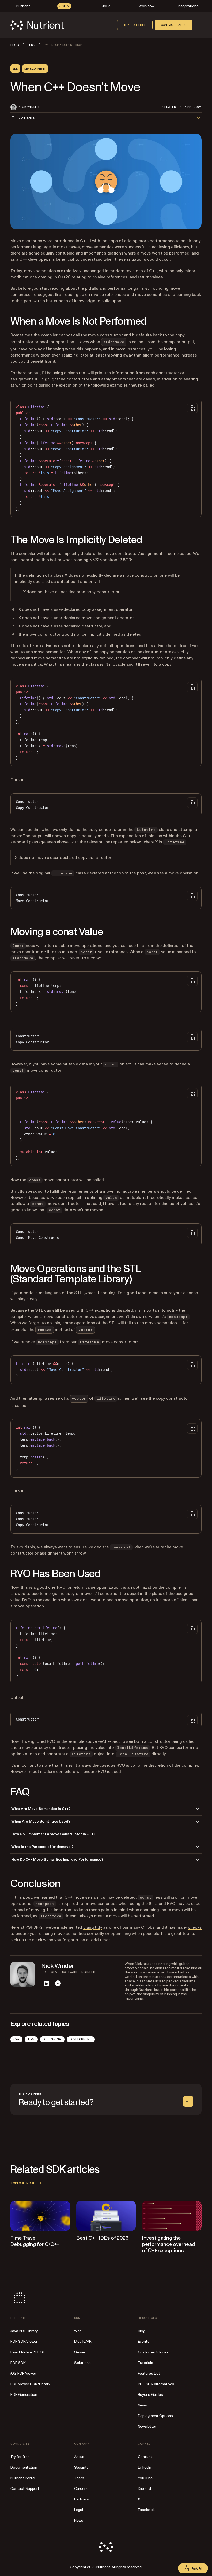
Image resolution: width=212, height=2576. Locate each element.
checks (195, 1927)
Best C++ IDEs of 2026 (102, 2238)
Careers (81, 2489)
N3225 (96, 560)
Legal (79, 2510)
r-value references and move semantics (129, 295)
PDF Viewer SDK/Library (30, 2384)
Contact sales (173, 25)
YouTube (145, 2478)
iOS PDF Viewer (23, 2373)
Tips (31, 2039)
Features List (149, 2373)
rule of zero (30, 646)
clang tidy (93, 1927)
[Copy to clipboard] (192, 408)
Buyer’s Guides (150, 2395)
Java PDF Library (24, 2331)
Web (78, 2331)
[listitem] (47, 1983)
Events (144, 2342)
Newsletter (147, 2426)
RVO (61, 1587)
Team (79, 2478)
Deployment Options (155, 2416)
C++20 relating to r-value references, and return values (110, 277)
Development (81, 2039)
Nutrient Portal (23, 2478)
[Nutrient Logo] (37, 25)
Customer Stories (153, 2352)
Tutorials (145, 2363)
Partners (82, 2499)
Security (81, 2467)
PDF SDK (18, 2363)
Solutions (82, 2363)
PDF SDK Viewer (24, 2342)
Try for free (135, 25)
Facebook (146, 2510)
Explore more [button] (23, 2183)
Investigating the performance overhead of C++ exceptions (168, 2244)
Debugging (52, 2039)
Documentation (24, 2467)
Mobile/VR (83, 2342)
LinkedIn (145, 2467)
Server (80, 2352)
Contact (145, 2457)
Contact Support (25, 2489)
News (142, 2405)
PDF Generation (24, 2395)
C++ (16, 2039)
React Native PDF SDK (29, 2352)
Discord (144, 2489)
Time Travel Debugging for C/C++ (35, 2241)
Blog (142, 2331)
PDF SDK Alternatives (156, 2384)
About (79, 2457)
